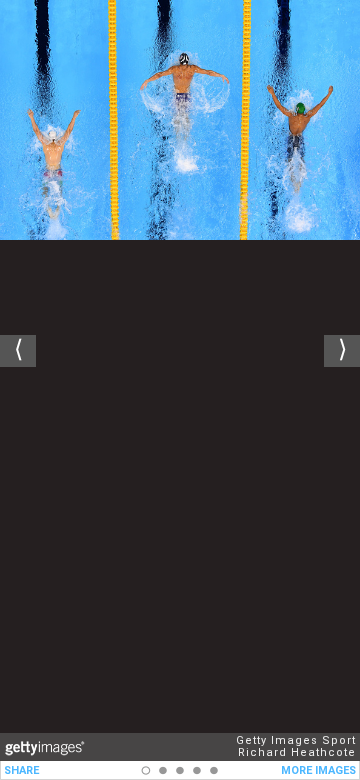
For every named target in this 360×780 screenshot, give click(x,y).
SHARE (21, 770)
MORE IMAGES (318, 770)
